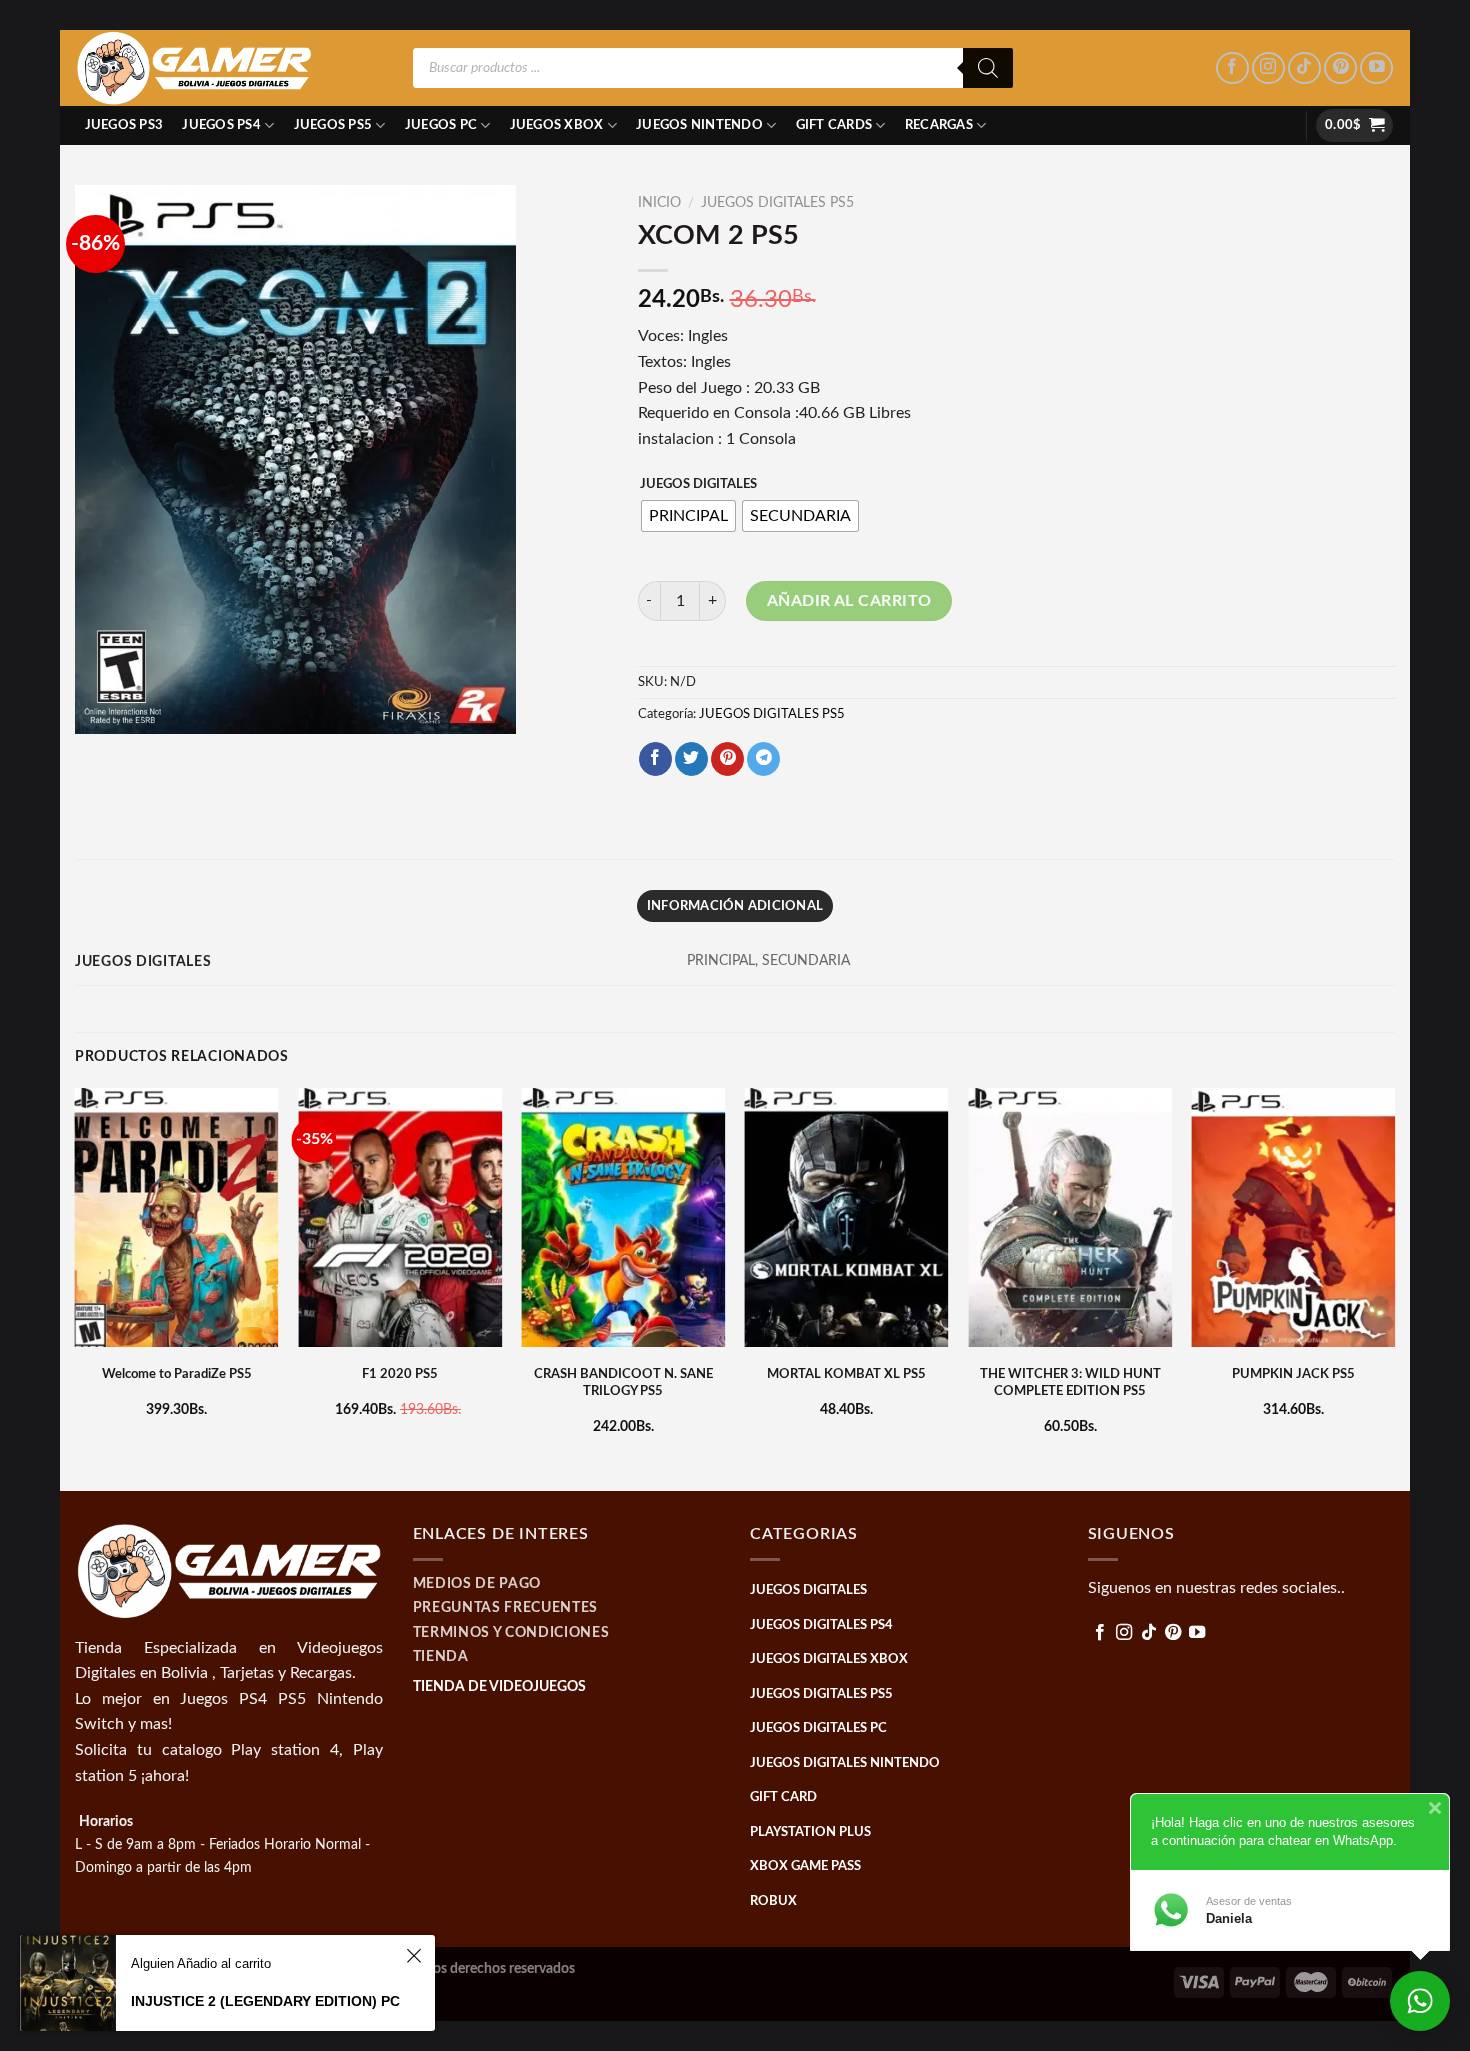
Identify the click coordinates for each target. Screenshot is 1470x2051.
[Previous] (76, 1287)
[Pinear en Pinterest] (727, 759)
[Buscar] (988, 68)
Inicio (659, 203)
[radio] (688, 516)
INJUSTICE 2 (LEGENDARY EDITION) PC (265, 2001)
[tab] (735, 906)
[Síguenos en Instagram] (1268, 68)
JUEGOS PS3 (124, 125)
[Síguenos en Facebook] (1232, 68)
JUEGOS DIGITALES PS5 (777, 203)
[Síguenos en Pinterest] (1340, 68)
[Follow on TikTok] (1304, 68)
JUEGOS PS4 (221, 125)
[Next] (1394, 1287)
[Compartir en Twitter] (691, 759)
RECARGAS (939, 125)
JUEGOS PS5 (333, 125)
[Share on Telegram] (763, 759)
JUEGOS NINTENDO (699, 125)
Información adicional (735, 906)
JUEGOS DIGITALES (698, 484)
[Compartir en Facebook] (655, 759)
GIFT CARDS (834, 125)
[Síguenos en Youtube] (1376, 68)
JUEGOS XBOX (557, 125)
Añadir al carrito (849, 601)
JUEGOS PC (441, 125)
